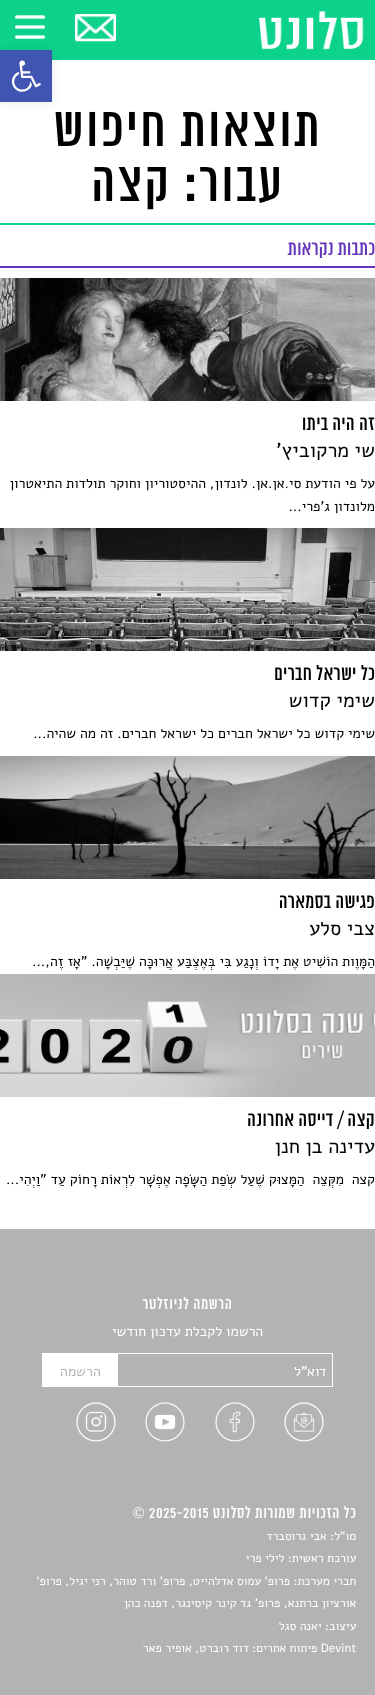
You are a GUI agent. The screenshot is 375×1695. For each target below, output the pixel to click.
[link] (26, 76)
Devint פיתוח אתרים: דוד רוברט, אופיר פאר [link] (249, 1649)
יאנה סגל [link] (300, 1627)
